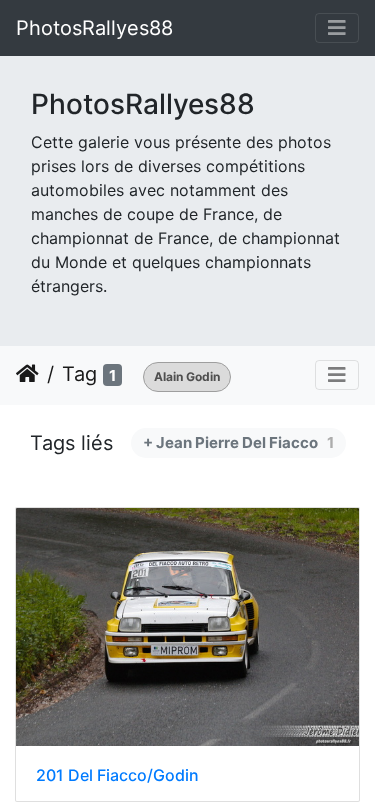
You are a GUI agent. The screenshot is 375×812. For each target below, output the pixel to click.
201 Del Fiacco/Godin (117, 775)
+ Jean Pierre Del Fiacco (238, 442)
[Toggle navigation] (337, 28)
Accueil (27, 374)
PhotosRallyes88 (94, 28)
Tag (79, 374)
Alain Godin (187, 376)
